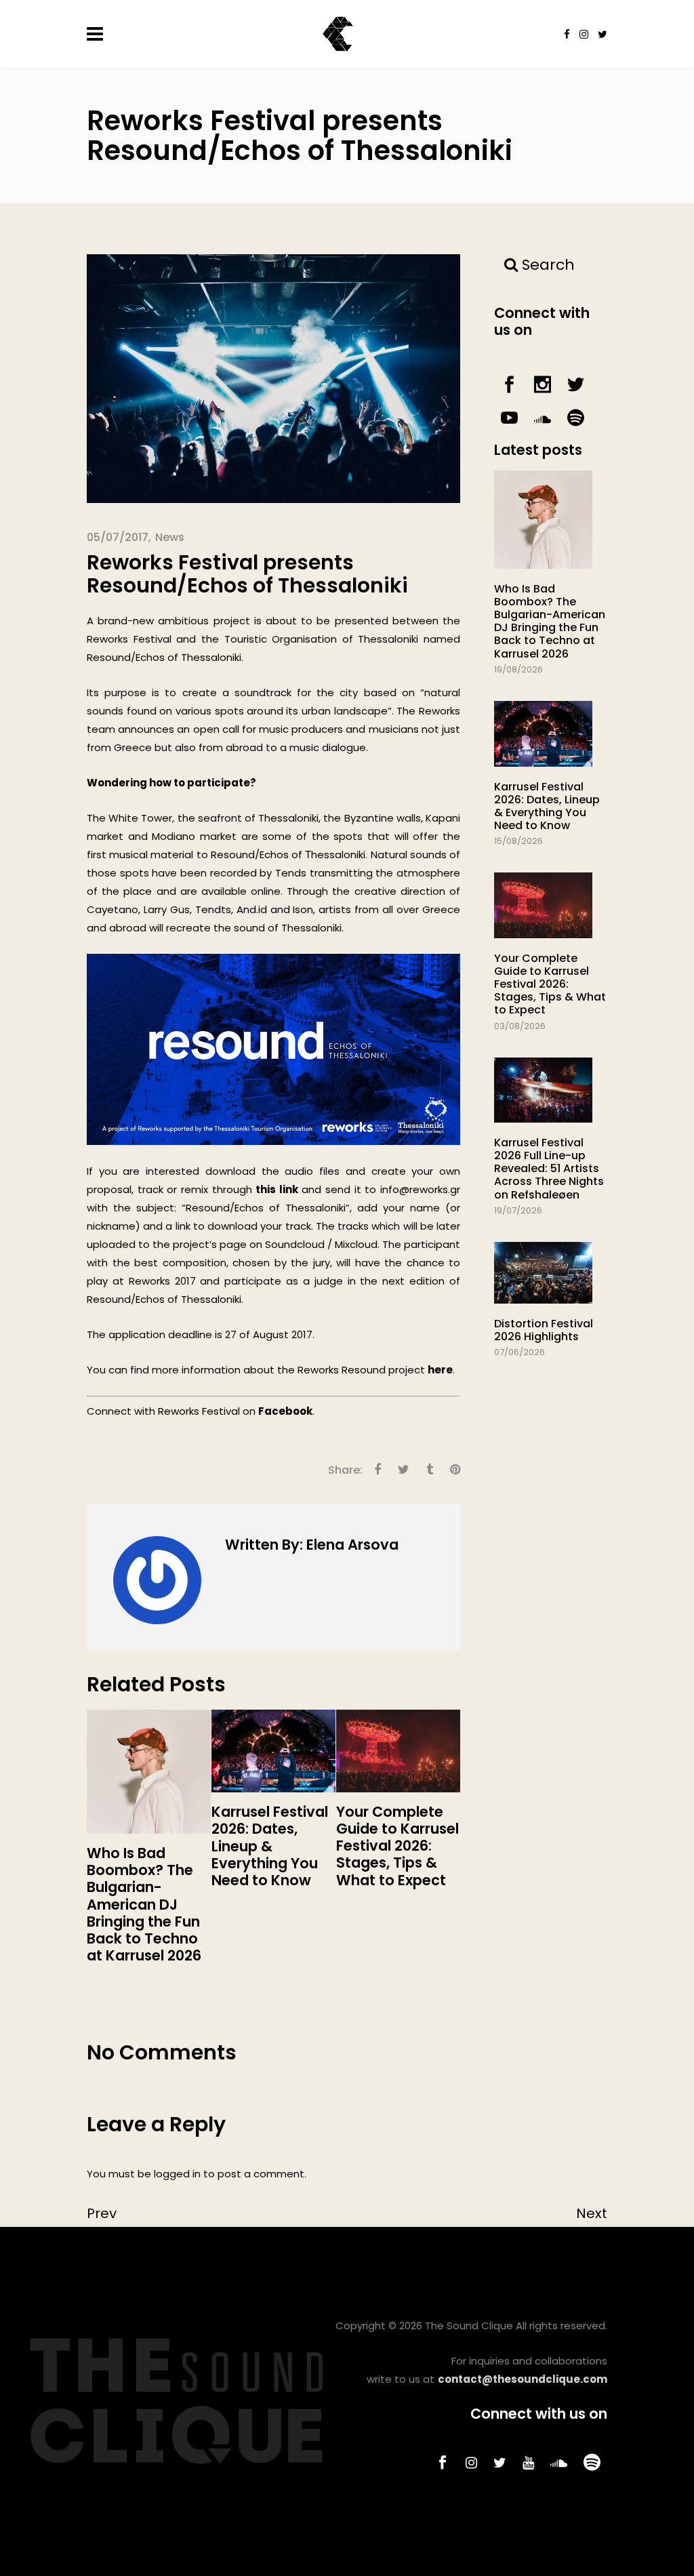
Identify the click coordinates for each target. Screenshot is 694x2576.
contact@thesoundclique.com (523, 2379)
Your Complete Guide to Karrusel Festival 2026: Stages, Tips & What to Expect (550, 984)
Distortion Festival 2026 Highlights (544, 1330)
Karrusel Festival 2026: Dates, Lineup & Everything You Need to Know (547, 806)
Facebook (285, 1411)
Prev (102, 2213)
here (440, 1370)
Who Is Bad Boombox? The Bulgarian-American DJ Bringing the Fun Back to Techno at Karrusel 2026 (550, 621)
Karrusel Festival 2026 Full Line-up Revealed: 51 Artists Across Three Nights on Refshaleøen (549, 1169)
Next (592, 2213)
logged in (177, 2174)
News (170, 537)
